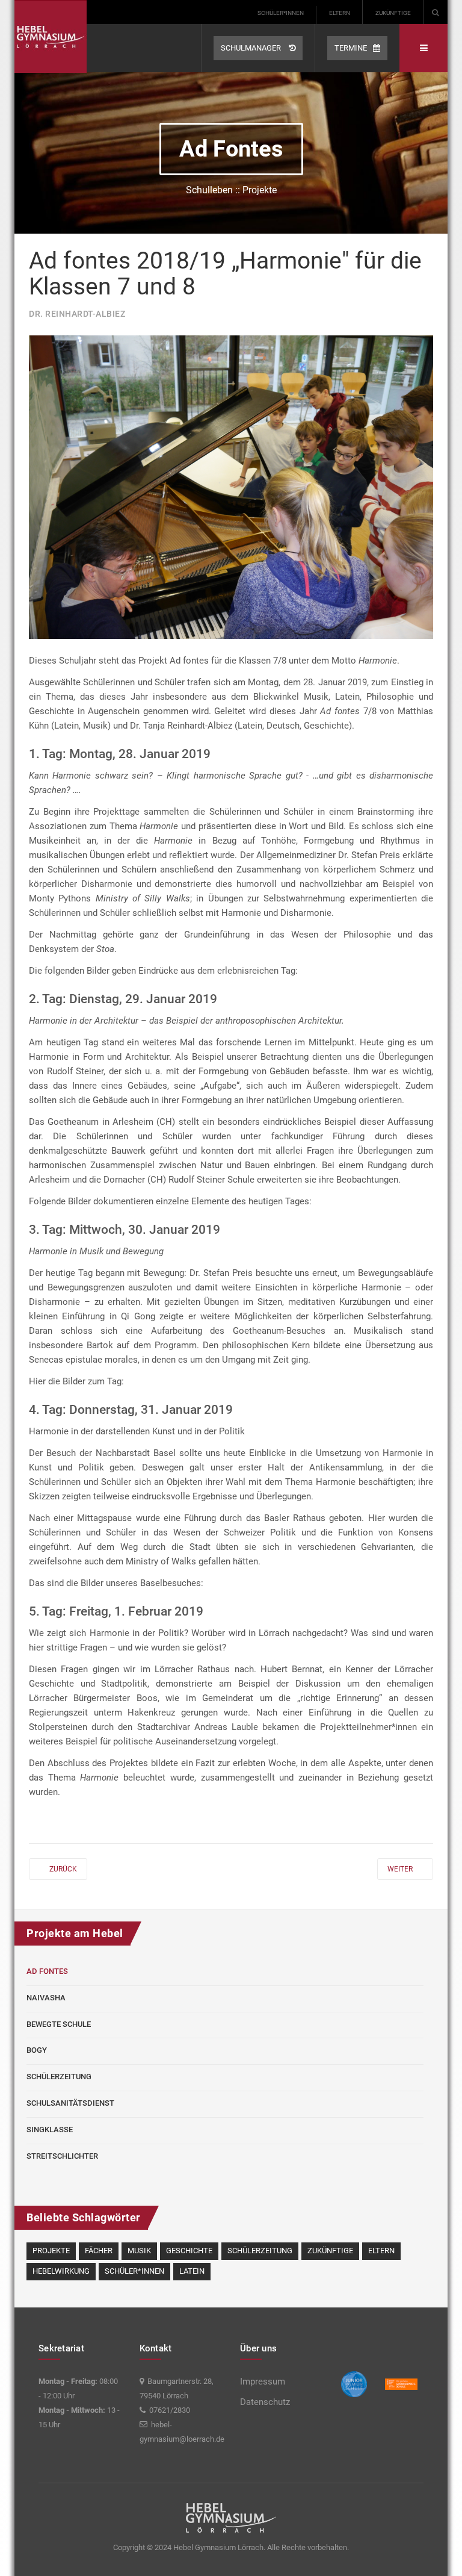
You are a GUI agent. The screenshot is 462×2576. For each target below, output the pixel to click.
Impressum (263, 2382)
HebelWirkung (61, 2271)
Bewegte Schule (59, 2024)
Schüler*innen (281, 13)
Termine (351, 48)
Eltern (340, 13)
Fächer (99, 2251)
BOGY (37, 2050)
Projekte (51, 2251)
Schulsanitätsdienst (70, 2103)
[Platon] (51, 36)
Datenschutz (265, 2402)
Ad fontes (47, 1971)
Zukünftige (393, 13)
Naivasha (46, 1998)
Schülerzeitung (59, 2077)
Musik (139, 2251)
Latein (192, 2271)
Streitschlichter (62, 2156)
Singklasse (50, 2130)
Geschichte (189, 2251)
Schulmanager (252, 48)
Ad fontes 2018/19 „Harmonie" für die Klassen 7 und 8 (225, 274)
